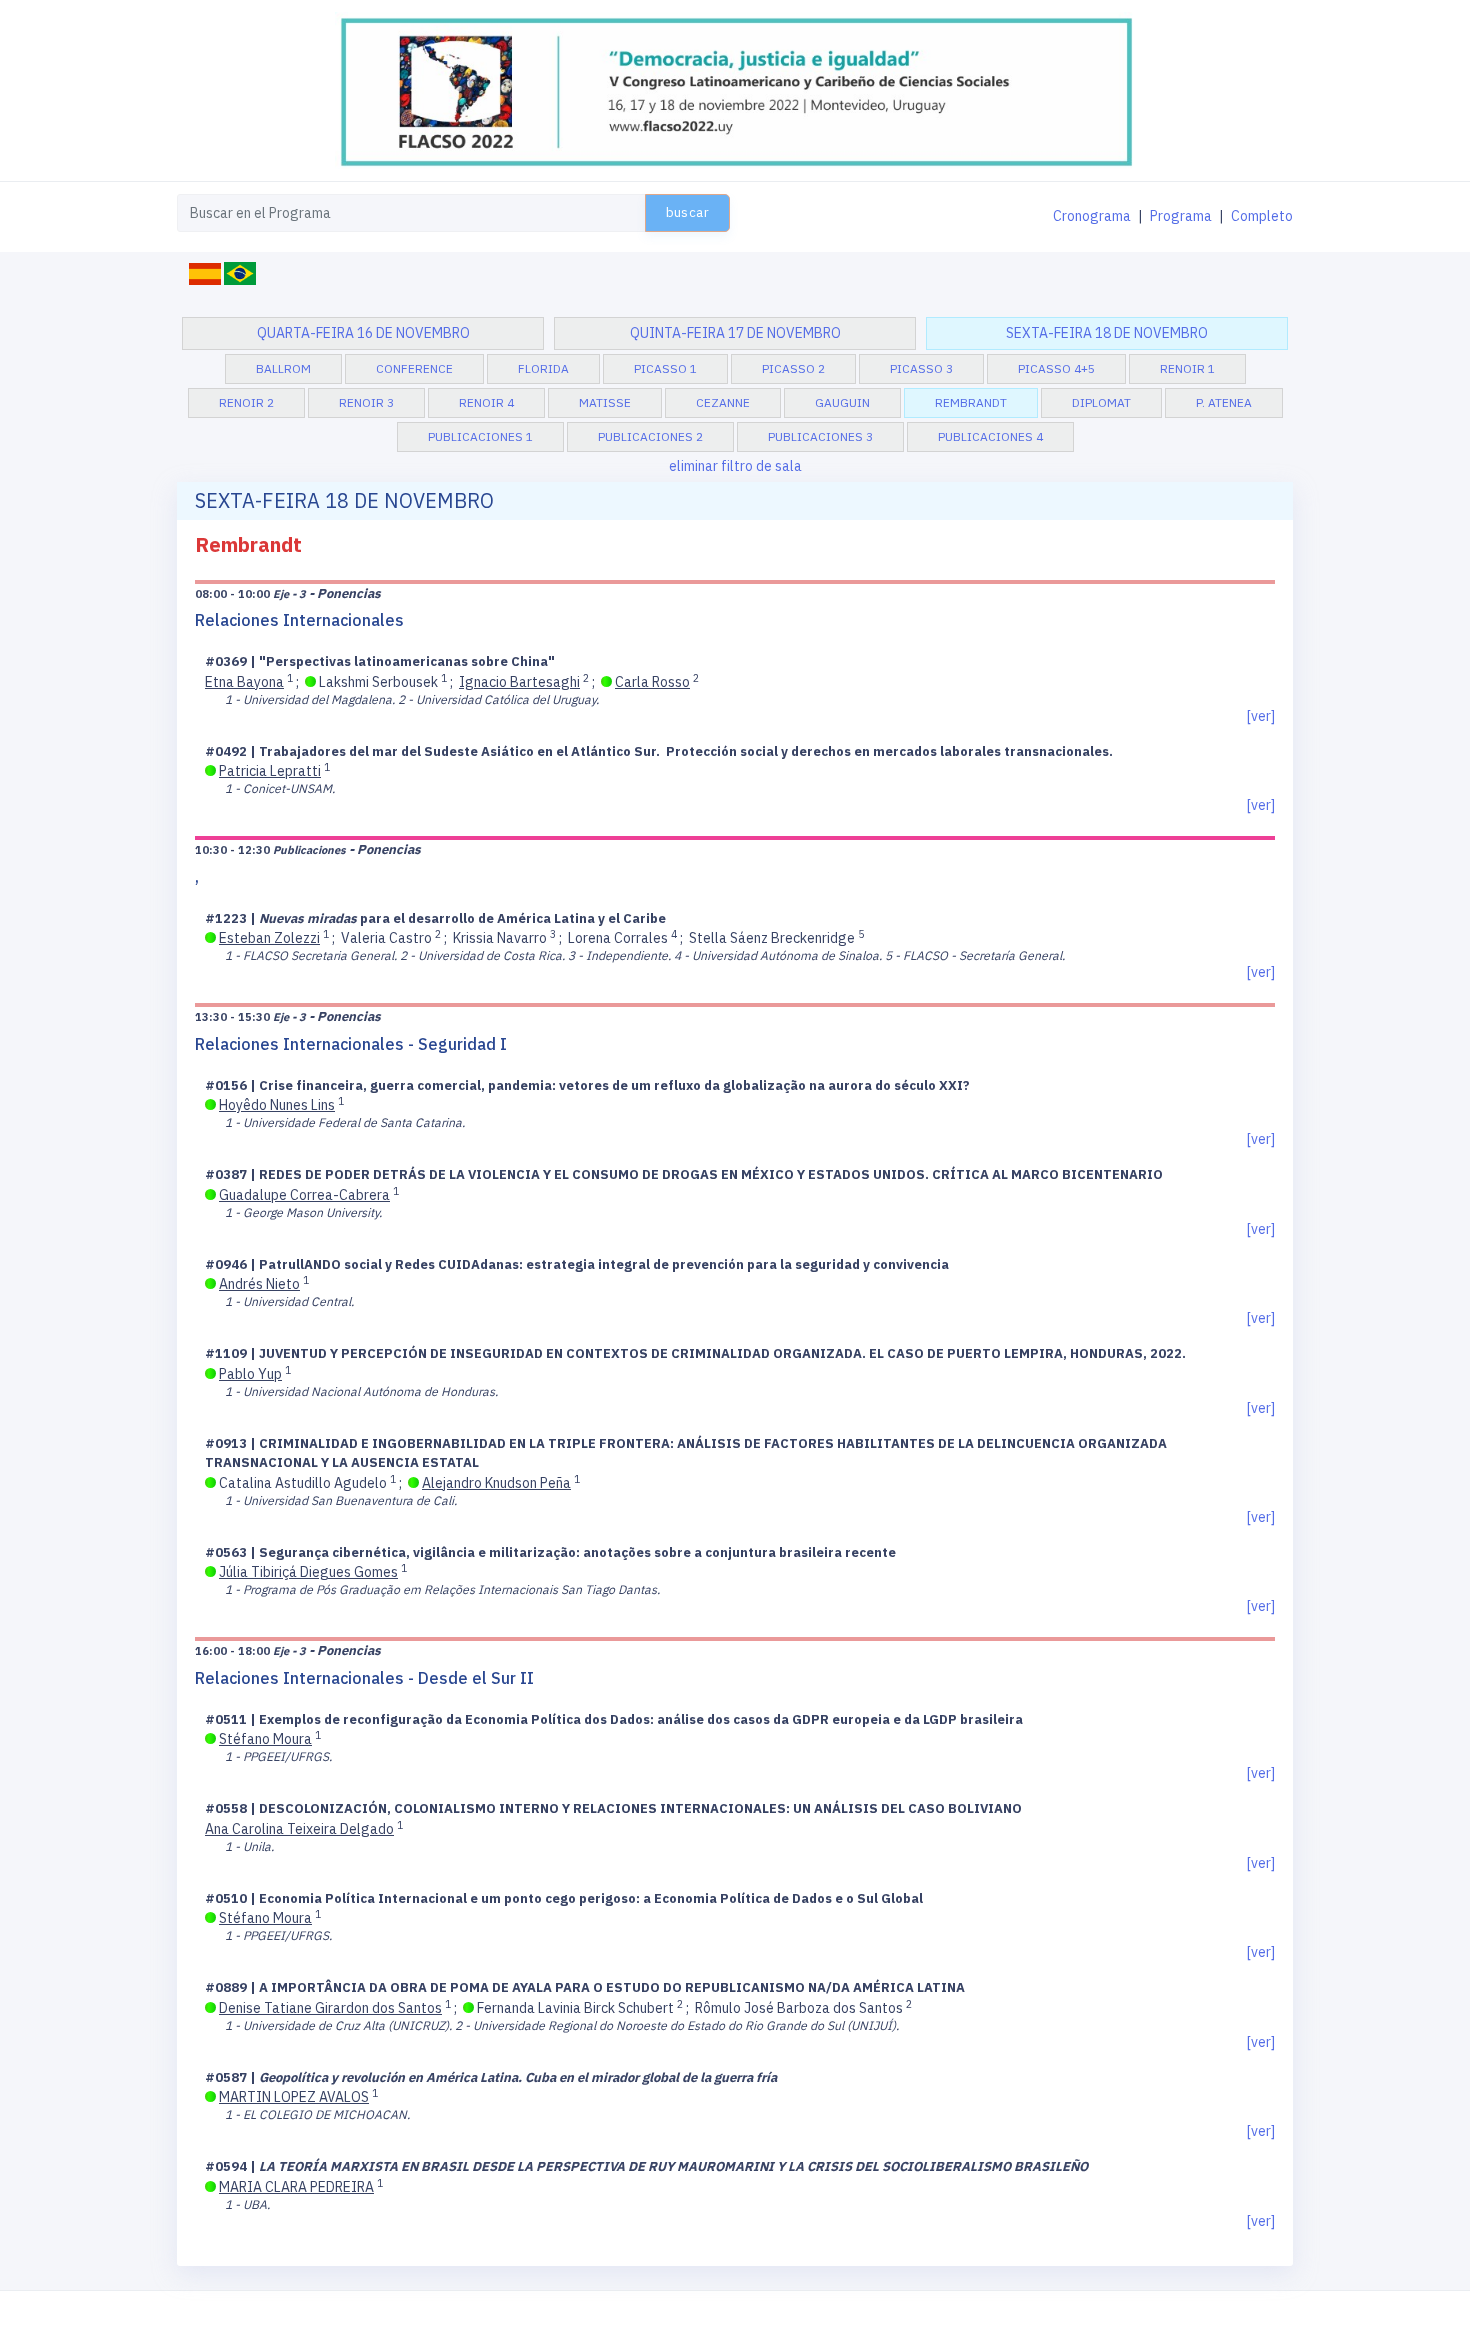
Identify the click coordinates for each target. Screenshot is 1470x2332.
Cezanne (723, 402)
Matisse (605, 402)
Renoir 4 (486, 402)
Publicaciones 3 (820, 436)
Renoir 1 (1187, 368)
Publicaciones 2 (650, 436)
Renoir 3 (366, 402)
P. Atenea (1224, 402)
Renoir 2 (246, 402)
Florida (543, 368)
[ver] (1261, 716)
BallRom (283, 368)
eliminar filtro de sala (735, 466)
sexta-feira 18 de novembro (1107, 333)
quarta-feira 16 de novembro (363, 333)
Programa (1181, 216)
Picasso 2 (793, 368)
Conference (414, 368)
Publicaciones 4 (990, 436)
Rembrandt (971, 402)
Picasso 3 (921, 368)
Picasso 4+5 (1056, 368)
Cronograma (1092, 216)
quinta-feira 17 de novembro (735, 333)
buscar (687, 212)
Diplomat (1101, 402)
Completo (1262, 216)
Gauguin (842, 402)
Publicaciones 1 (480, 436)
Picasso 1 (665, 368)
